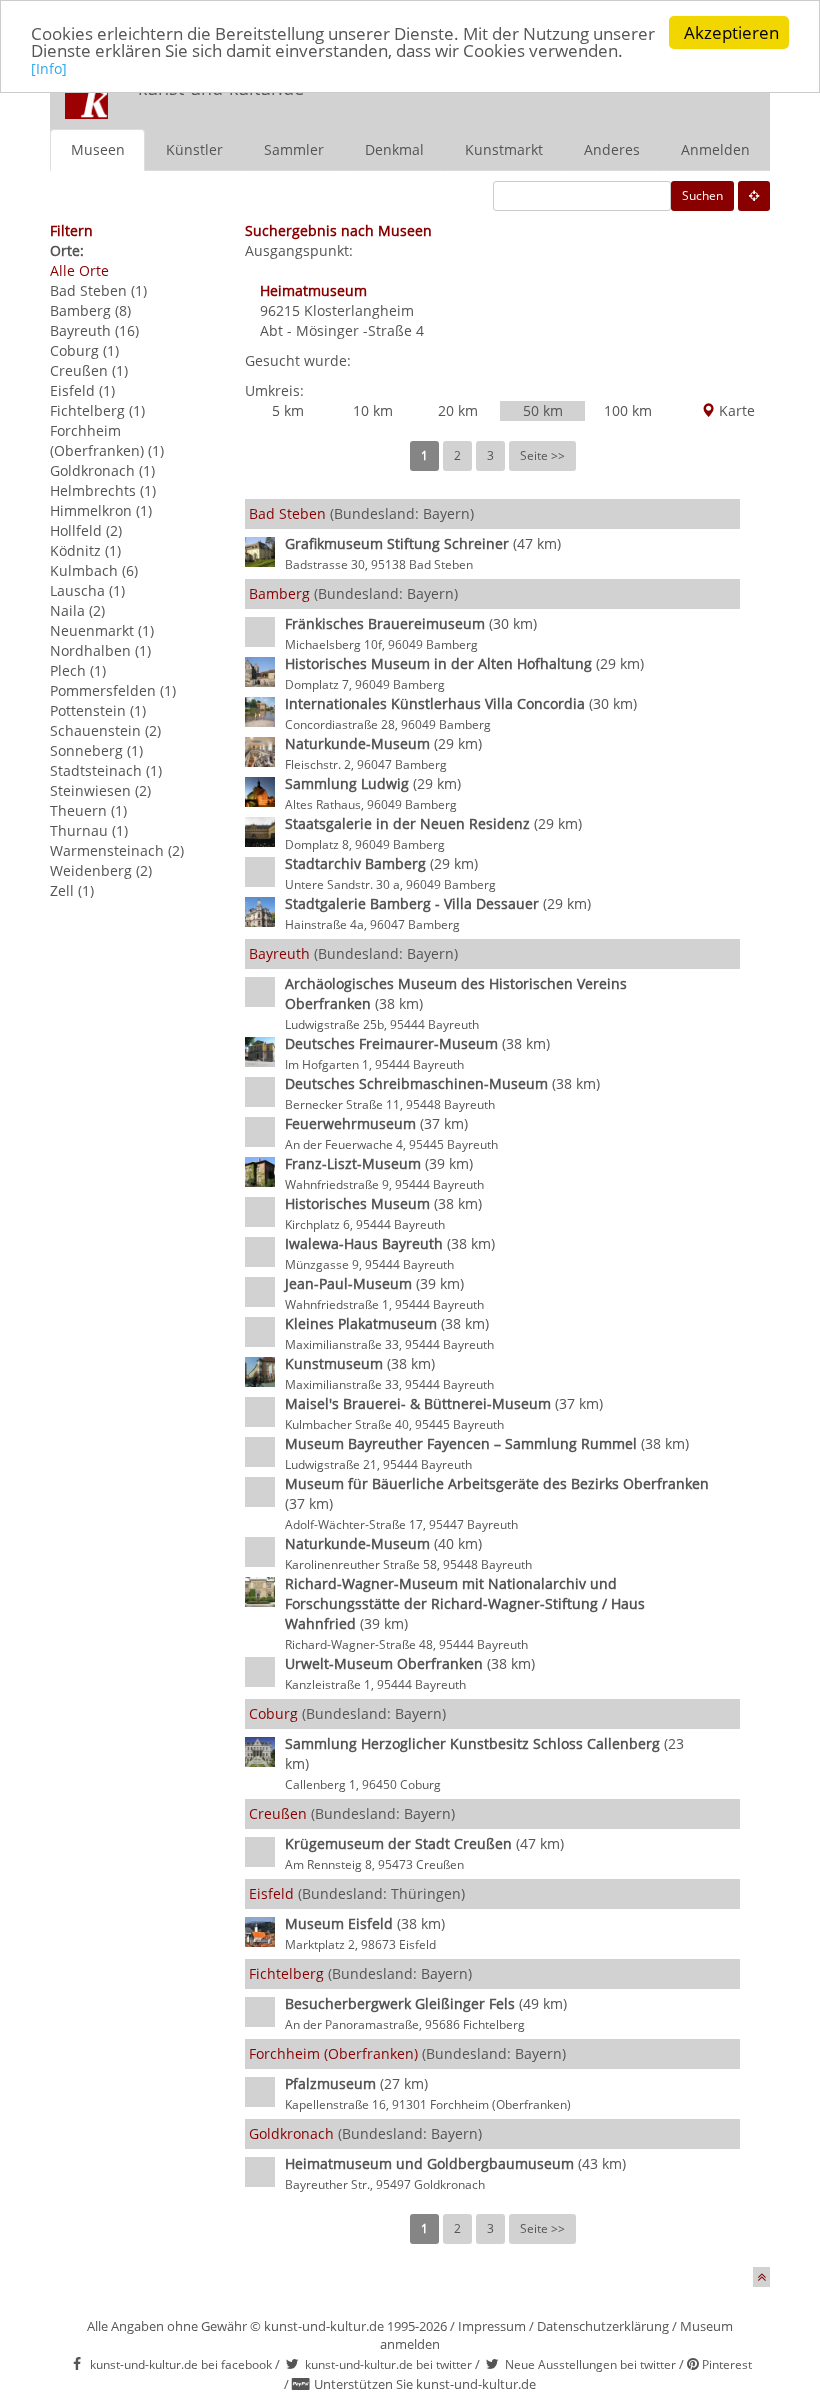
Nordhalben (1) (100, 650)
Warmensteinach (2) (117, 850)
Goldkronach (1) (102, 470)
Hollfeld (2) (86, 530)
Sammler (294, 149)
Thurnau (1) (89, 830)
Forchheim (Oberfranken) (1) (107, 440)
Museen (98, 149)
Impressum (492, 2326)
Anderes (612, 149)
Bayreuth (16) (94, 330)
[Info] (49, 68)
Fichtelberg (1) (97, 410)
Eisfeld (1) (82, 390)
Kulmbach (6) (94, 570)
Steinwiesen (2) (100, 790)
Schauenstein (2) (105, 730)
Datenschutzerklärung (603, 2326)
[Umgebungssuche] (754, 196)
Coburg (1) (84, 350)
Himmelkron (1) (101, 510)
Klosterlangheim (359, 310)
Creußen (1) (89, 370)
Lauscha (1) (87, 590)
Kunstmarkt (504, 149)
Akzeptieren (731, 32)
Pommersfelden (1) (113, 690)
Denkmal (394, 149)
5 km (288, 410)
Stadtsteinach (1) (106, 770)
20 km (458, 410)
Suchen (702, 195)
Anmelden (715, 149)
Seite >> (542, 455)
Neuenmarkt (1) (102, 630)
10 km (373, 410)
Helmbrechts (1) (103, 490)
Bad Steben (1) (98, 290)
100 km (628, 410)
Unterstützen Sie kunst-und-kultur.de (425, 2384)
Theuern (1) (88, 810)
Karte (735, 410)
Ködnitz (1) (85, 550)
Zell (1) (72, 890)
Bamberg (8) (90, 310)
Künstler (194, 149)
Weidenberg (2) (101, 870)
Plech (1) (78, 670)
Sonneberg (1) (96, 750)
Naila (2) (77, 610)
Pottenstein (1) (98, 710)
